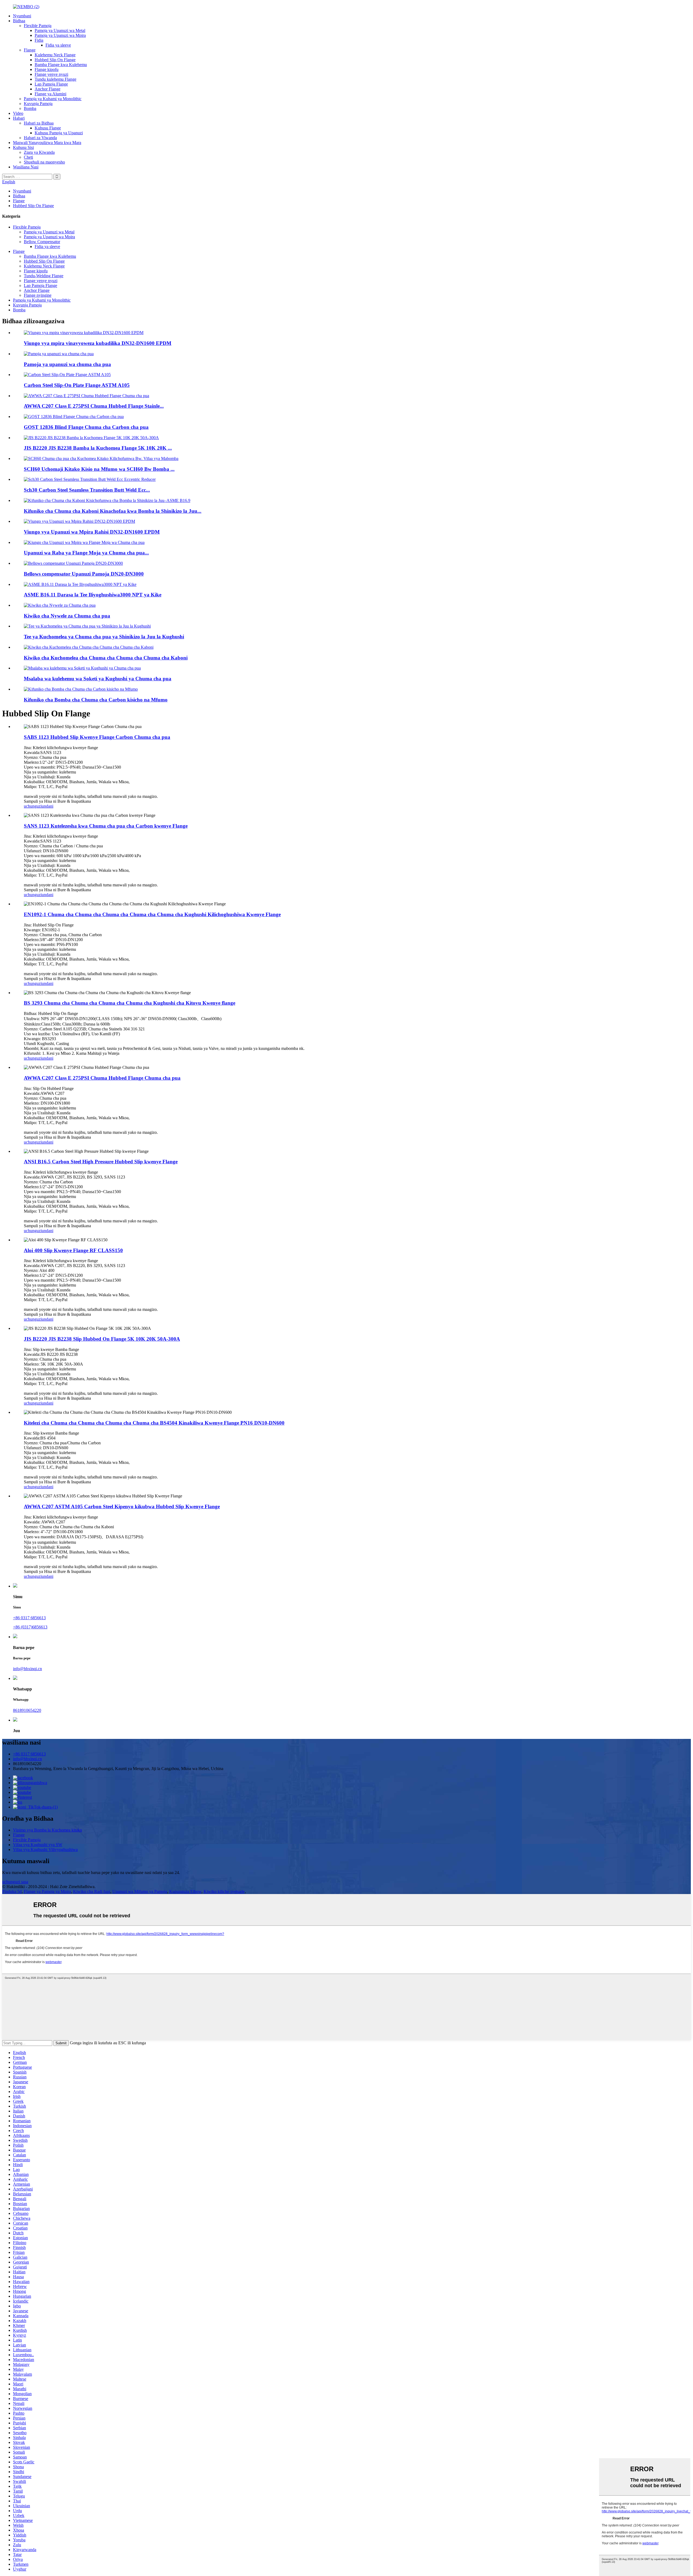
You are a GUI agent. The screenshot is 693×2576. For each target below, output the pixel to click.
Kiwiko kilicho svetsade (224, 1891)
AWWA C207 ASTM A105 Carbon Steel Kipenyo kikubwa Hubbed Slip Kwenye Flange (122, 1506)
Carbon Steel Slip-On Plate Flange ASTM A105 (77, 385)
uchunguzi (33, 806)
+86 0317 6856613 (29, 1618)
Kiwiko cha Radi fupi (92, 1891)
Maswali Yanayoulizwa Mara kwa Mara (47, 143)
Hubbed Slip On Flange (55, 60)
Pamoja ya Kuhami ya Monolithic (53, 99)
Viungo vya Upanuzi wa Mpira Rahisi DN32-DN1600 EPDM (92, 532)
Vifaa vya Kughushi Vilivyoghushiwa (45, 1849)
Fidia (39, 40)
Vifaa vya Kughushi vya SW (38, 1845)
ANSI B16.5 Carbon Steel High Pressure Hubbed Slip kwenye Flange (101, 1162)
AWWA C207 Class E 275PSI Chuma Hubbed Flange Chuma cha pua (102, 1078)
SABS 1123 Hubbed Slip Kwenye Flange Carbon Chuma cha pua (97, 737)
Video (18, 113)
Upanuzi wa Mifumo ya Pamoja (140, 1891)
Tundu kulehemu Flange (55, 79)
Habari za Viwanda (40, 138)
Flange (30, 50)
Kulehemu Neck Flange (55, 55)
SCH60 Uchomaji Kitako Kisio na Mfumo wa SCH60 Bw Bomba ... (99, 469)
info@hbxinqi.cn (27, 1669)
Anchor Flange (48, 89)
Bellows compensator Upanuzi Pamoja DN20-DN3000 (84, 574)
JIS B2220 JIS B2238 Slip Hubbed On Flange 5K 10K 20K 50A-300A (102, 1339)
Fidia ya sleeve (58, 45)
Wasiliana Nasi (26, 167)
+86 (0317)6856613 (30, 1627)
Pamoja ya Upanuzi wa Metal (60, 30)
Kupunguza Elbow (185, 1891)
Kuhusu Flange (48, 128)
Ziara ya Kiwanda (39, 152)
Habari (19, 118)
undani (48, 806)
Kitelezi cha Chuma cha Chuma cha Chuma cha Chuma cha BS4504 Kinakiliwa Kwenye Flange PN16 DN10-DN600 (154, 1423)
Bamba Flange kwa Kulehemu (61, 65)
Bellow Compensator (42, 242)
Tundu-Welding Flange (44, 276)
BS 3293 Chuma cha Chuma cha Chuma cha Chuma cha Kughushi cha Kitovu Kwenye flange (130, 1003)
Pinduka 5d (12, 1891)
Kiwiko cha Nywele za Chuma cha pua (67, 616)
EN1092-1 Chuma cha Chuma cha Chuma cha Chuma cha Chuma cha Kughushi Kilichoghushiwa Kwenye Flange (152, 914)
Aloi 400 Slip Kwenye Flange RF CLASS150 (73, 1250)
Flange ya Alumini (50, 94)
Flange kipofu (47, 69)
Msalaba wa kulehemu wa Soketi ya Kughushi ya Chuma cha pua (98, 679)
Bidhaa (19, 21)
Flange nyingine (38, 295)
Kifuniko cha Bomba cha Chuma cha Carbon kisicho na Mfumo (96, 700)
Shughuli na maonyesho (44, 162)
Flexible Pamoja (38, 26)
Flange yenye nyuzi (51, 74)
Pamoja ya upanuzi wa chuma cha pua (67, 364)
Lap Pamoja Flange (51, 84)
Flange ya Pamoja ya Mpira (47, 1891)
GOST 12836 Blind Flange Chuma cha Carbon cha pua (86, 427)
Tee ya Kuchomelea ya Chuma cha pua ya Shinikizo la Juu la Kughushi (104, 637)
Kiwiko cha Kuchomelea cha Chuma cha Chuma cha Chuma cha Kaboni (106, 658)
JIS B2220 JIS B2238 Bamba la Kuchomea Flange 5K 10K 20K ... (98, 448)
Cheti (28, 157)
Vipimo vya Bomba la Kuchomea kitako (48, 1830)
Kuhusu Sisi (23, 147)
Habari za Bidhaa (39, 123)
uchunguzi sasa (15, 1882)
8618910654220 (27, 1710)
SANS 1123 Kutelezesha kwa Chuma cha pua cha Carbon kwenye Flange (106, 826)
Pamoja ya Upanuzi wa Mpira (60, 35)
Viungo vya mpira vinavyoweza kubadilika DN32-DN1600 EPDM (98, 343)
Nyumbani (22, 16)
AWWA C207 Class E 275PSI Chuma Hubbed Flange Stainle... (94, 406)
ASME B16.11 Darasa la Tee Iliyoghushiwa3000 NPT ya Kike (93, 595)
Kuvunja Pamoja (38, 104)
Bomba (30, 108)
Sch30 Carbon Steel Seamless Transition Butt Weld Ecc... (87, 490)
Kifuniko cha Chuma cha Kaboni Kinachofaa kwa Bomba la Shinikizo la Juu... (113, 511)
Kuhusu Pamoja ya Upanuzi (59, 133)
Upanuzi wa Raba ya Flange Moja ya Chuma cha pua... (86, 553)
